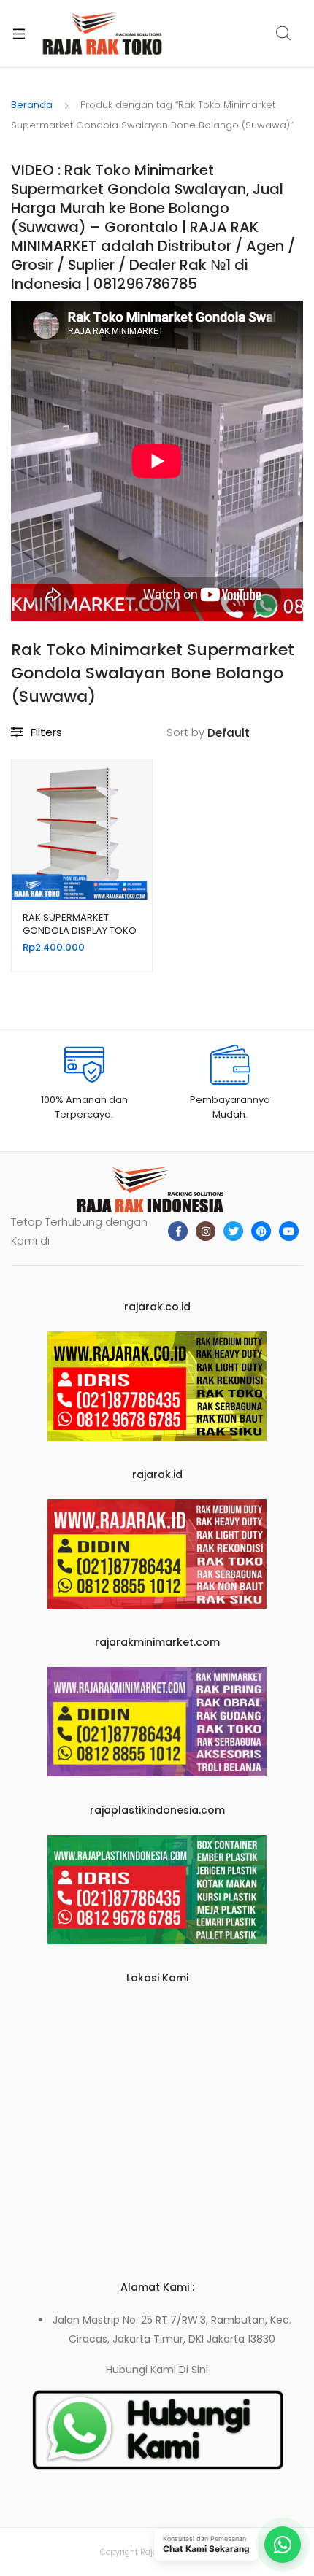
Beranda (32, 105)
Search (284, 34)
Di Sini (194, 2370)
